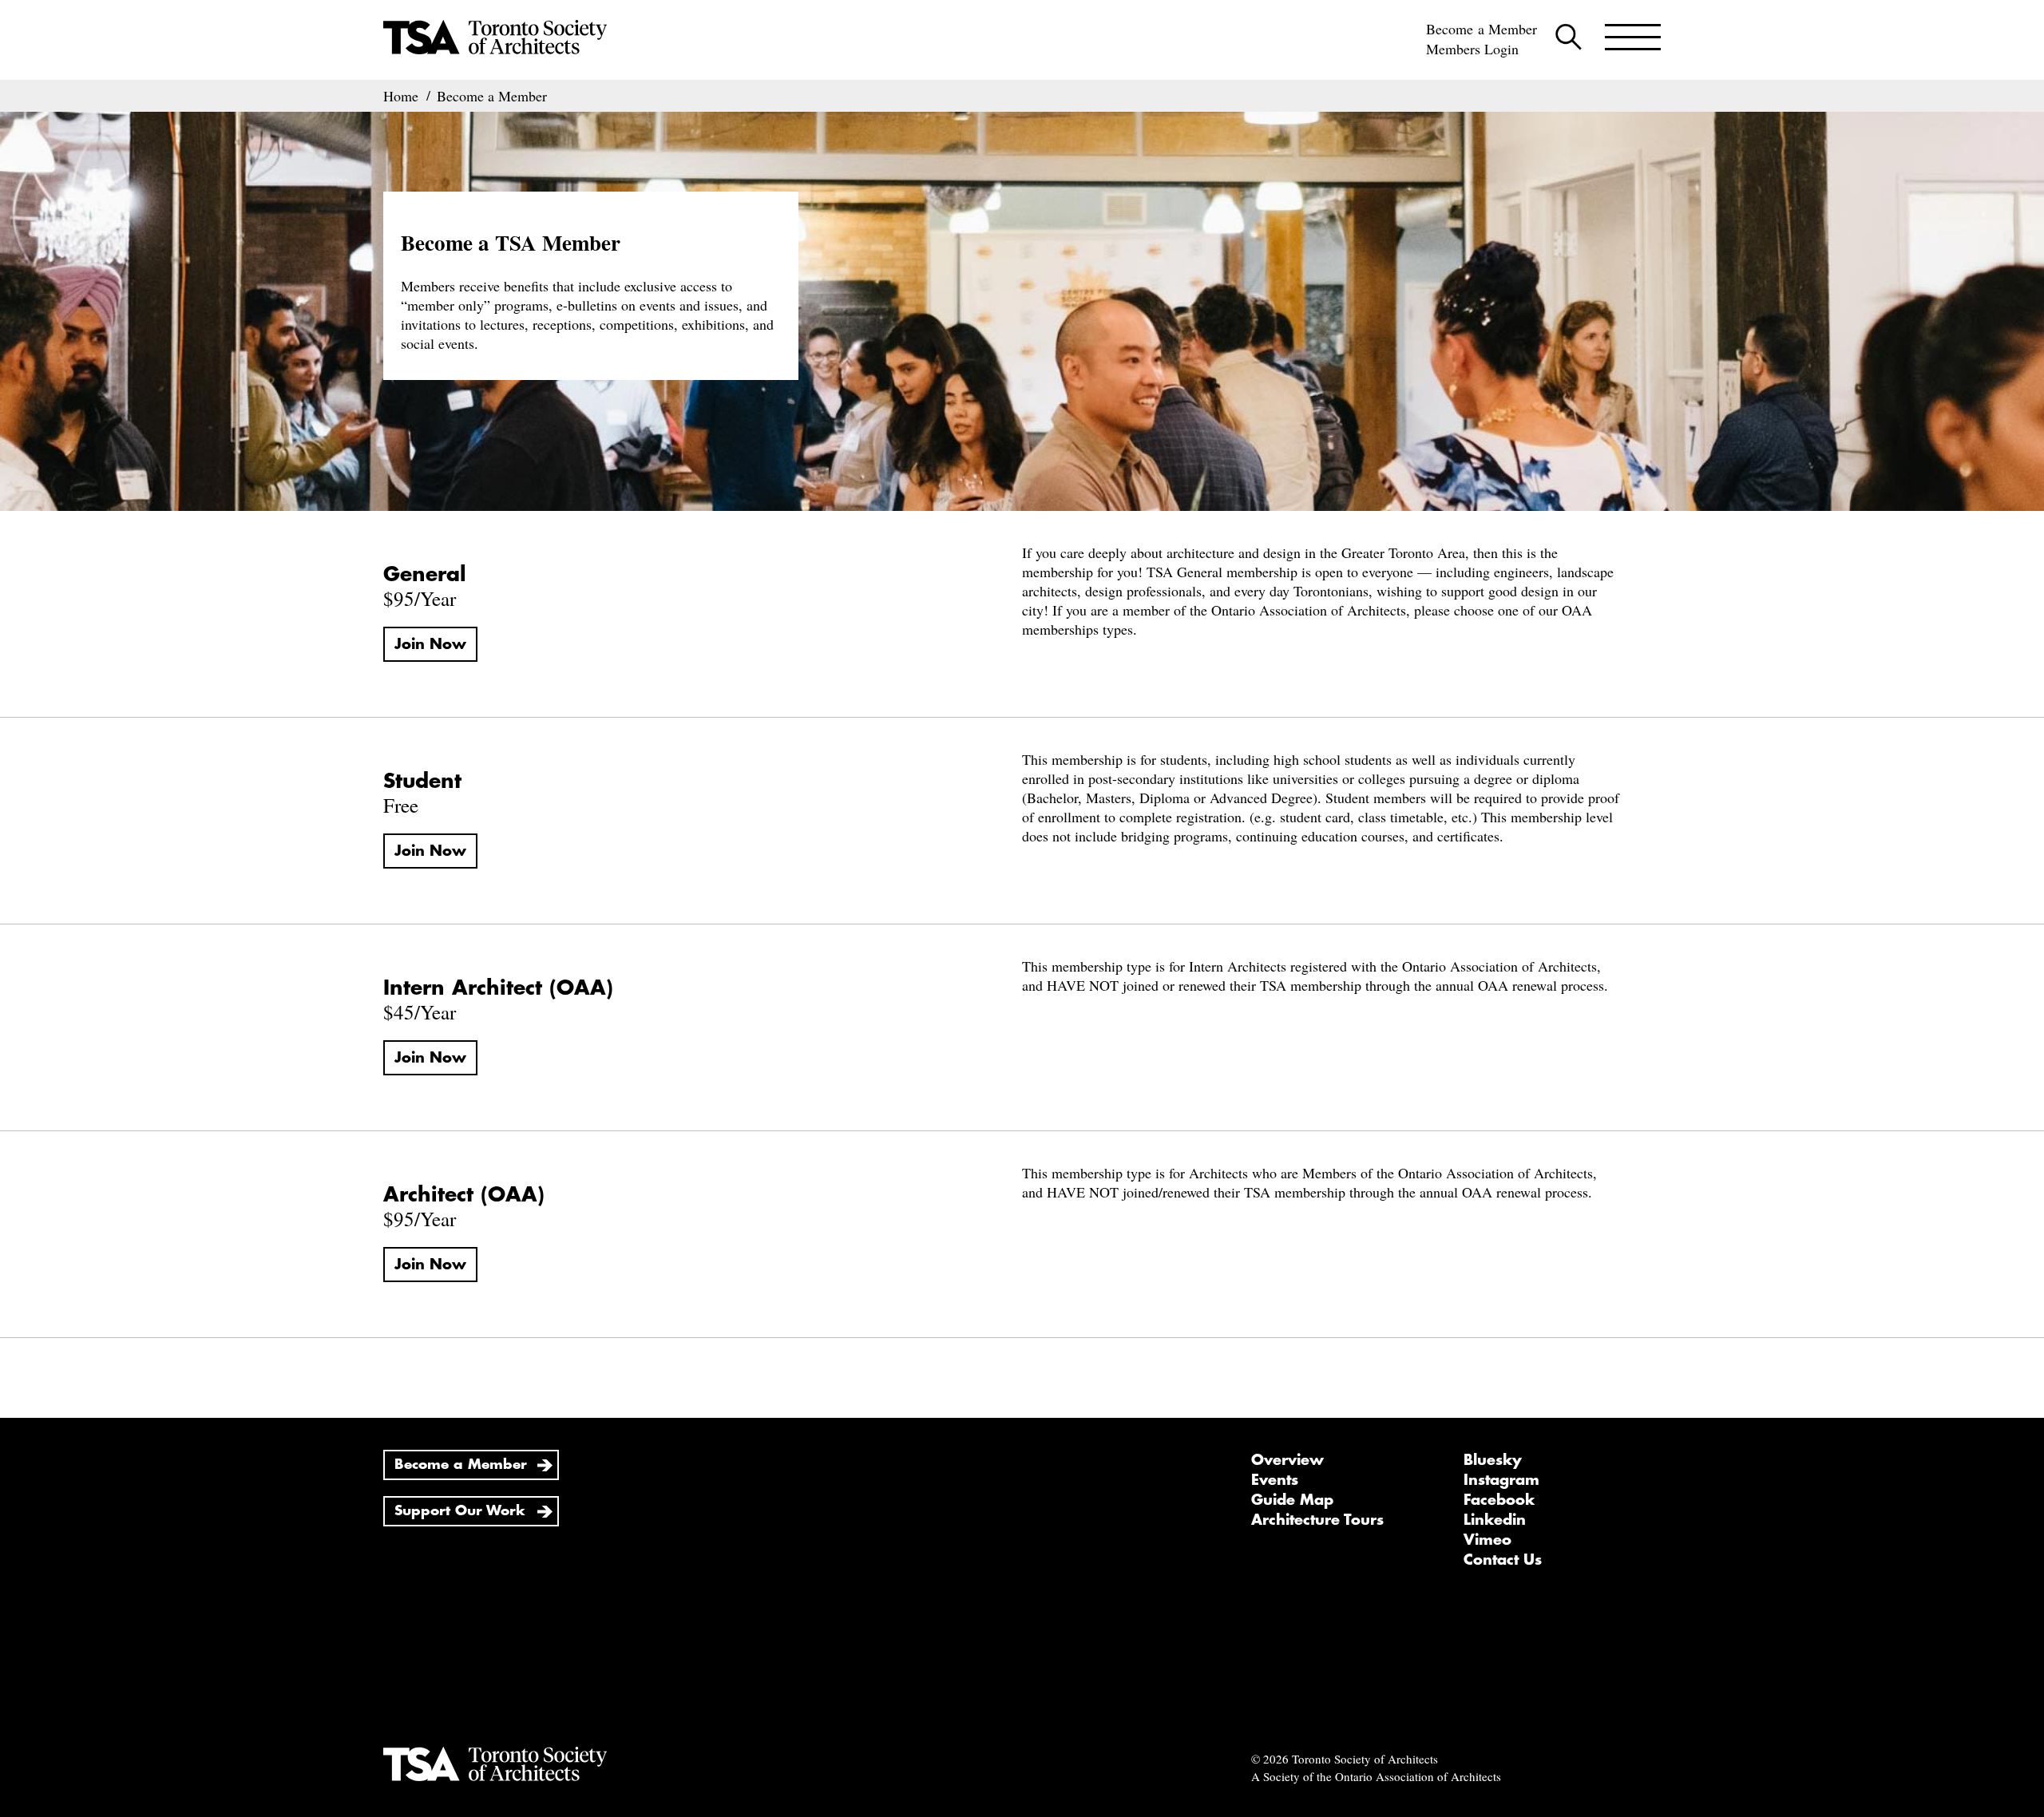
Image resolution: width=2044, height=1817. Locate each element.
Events (1275, 1480)
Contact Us (1503, 1560)
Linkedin (1495, 1520)
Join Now (430, 644)
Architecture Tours (1317, 1520)
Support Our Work (460, 1511)
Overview (1287, 1460)
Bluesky (1493, 1460)
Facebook (1499, 1500)
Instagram (1501, 1480)
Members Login (1472, 49)
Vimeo (1487, 1540)
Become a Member (1482, 29)
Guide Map (1292, 1500)
